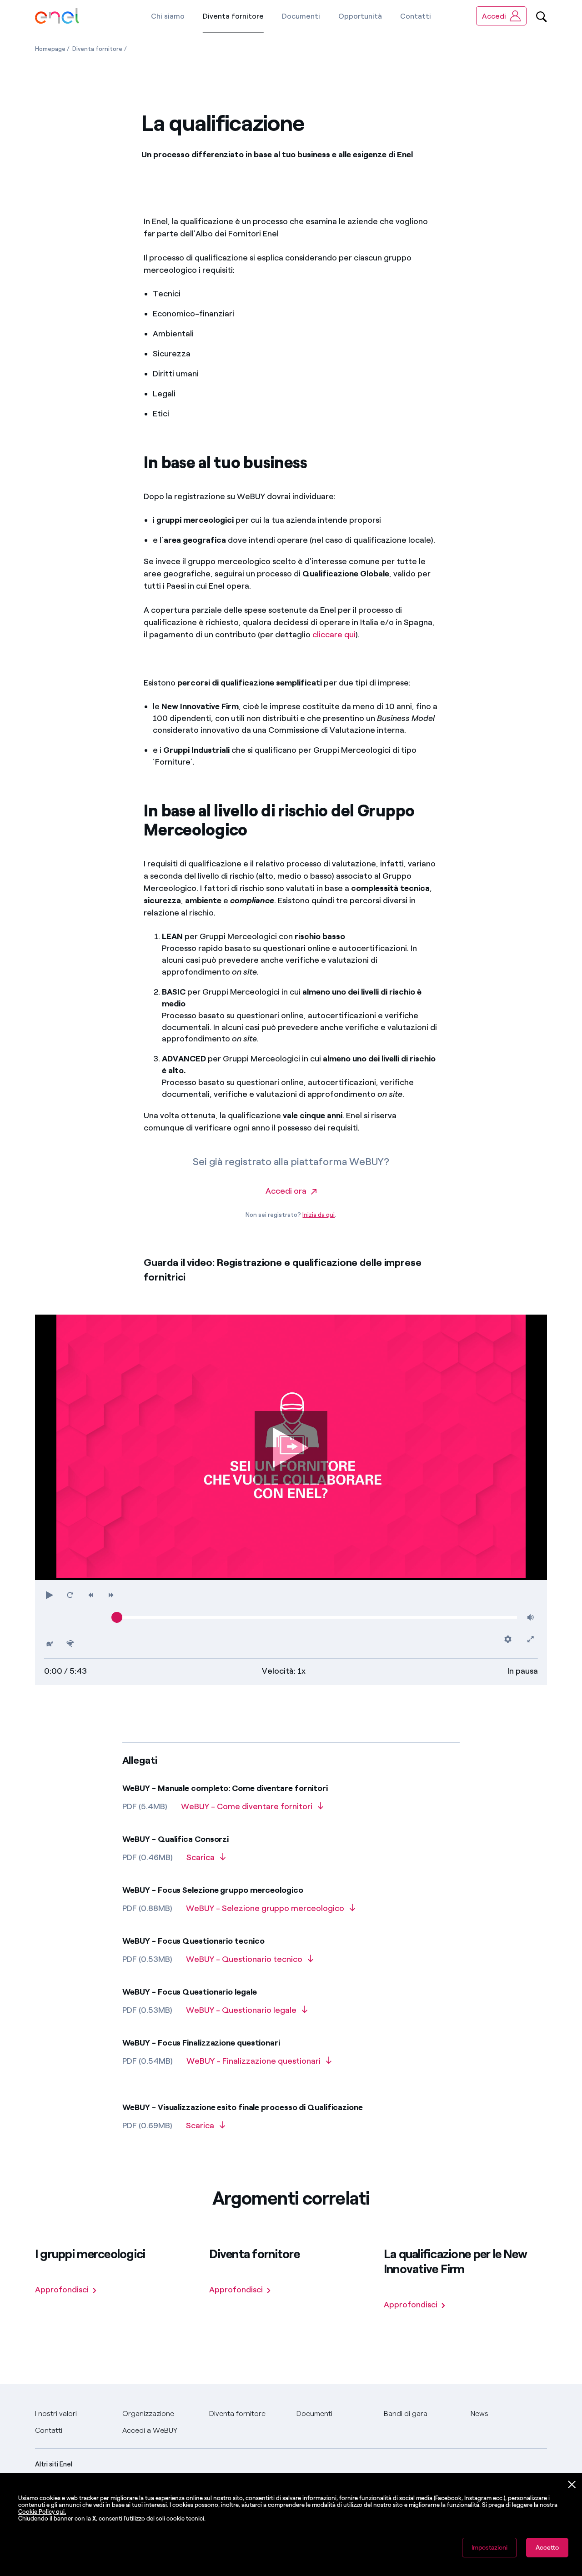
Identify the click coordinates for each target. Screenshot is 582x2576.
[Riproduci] (291, 1447)
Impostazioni (489, 2548)
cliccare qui (334, 635)
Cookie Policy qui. (42, 2512)
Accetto (547, 2548)
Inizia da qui (319, 1215)
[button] (50, 1595)
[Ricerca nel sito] (542, 16)
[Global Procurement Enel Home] (57, 16)
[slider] (117, 1617)
